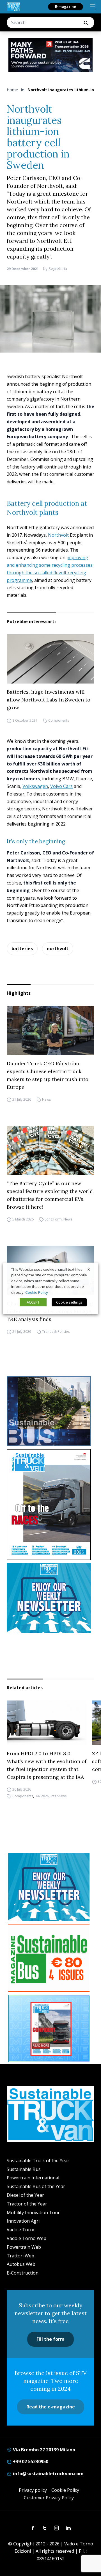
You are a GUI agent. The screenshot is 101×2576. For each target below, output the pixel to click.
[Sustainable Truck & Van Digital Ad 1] (50, 55)
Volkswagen (35, 786)
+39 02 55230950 (30, 2461)
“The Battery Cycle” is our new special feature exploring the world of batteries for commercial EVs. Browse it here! (50, 1195)
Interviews (58, 1796)
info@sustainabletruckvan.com (48, 2474)
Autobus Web (21, 2264)
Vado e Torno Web (27, 2238)
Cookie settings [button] (69, 1302)
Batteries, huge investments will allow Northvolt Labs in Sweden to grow (49, 700)
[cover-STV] (50, 1505)
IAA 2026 (42, 1796)
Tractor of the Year (27, 2204)
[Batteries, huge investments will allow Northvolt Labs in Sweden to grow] (50, 659)
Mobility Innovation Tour (33, 2212)
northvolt (58, 948)
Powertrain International (33, 2178)
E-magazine (66, 7)
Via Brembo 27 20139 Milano (43, 2450)
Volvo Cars (61, 786)
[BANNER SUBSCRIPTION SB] (49, 1958)
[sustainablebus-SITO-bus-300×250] (50, 1411)
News (46, 1099)
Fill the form (50, 2339)
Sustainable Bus (24, 2169)
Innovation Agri (23, 2221)
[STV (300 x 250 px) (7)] (49, 2029)
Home (12, 90)
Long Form (53, 1219)
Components (59, 720)
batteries (22, 948)
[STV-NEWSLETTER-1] (50, 1598)
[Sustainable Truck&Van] (13, 7)
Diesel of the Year (25, 2195)
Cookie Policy (65, 2490)
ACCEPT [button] (33, 1302)
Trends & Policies (56, 1332)
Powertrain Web (24, 2247)
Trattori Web (20, 2256)
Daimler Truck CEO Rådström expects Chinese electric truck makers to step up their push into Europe (48, 1075)
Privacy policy (33, 2490)
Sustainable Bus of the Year (36, 2186)
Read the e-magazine (51, 2407)
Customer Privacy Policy (49, 2498)
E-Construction (23, 2273)
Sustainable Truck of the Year (38, 2161)
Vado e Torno (21, 2230)
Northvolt (58, 535)
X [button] (89, 1269)
